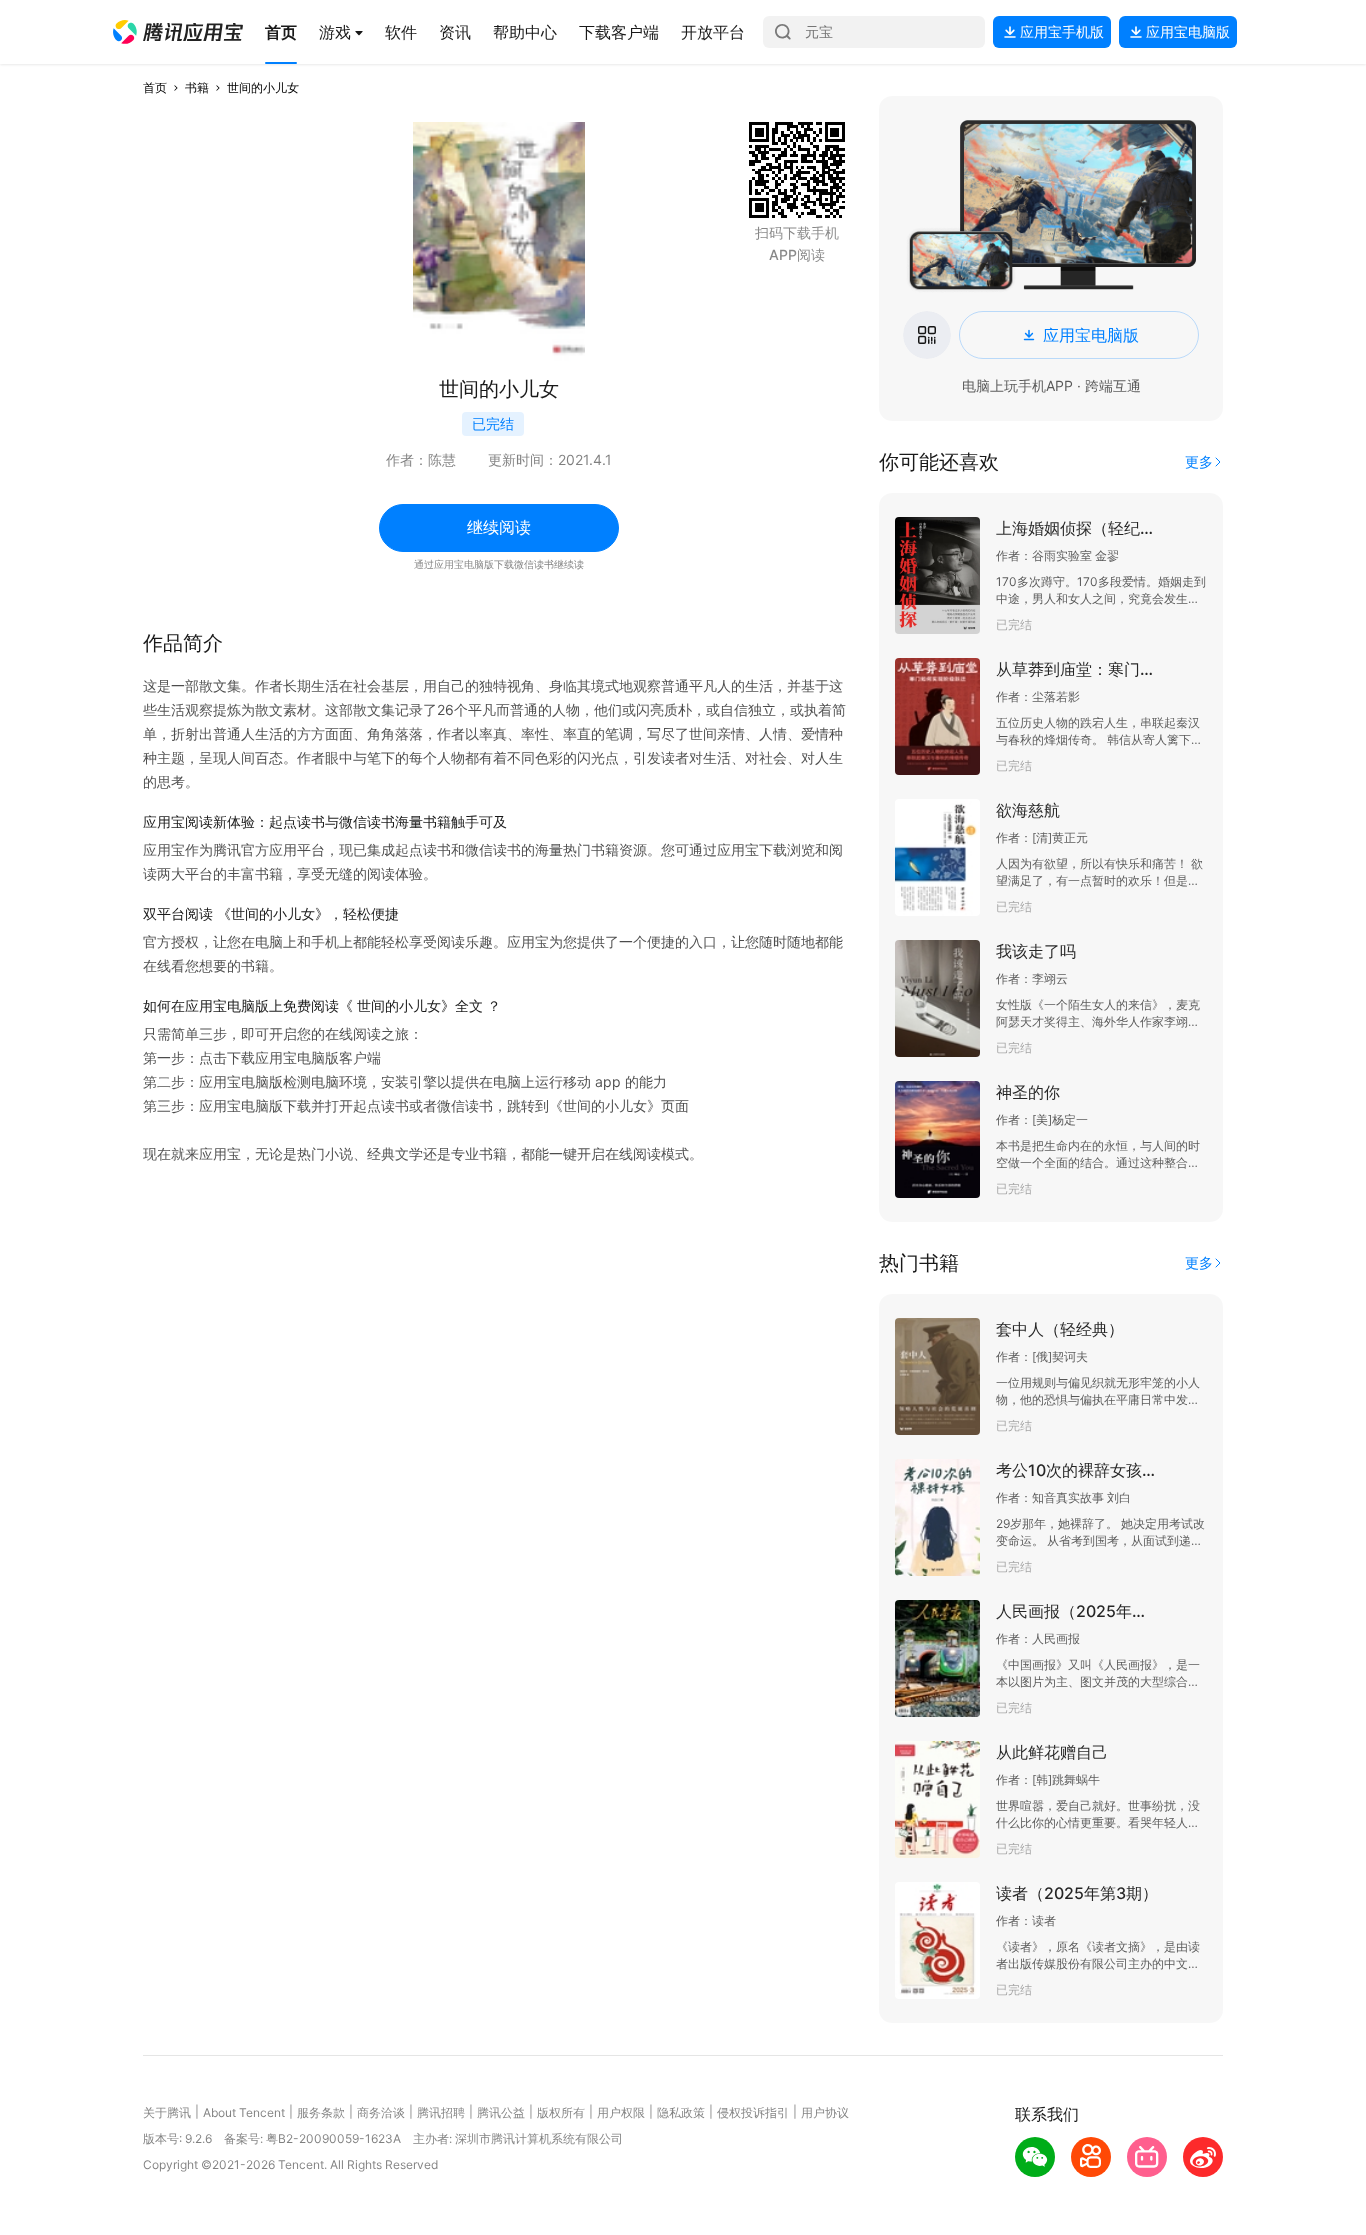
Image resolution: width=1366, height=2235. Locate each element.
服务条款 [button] (321, 2112)
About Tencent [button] (244, 2112)
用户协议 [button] (825, 2112)
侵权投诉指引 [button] (753, 2112)
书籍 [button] (197, 87)
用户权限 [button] (621, 2112)
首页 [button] (155, 87)
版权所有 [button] (561, 2112)
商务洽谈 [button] (381, 2112)
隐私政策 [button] (681, 2112)
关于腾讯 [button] (167, 2112)
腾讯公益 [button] (501, 2112)
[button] (178, 32)
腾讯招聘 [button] (441, 2112)
